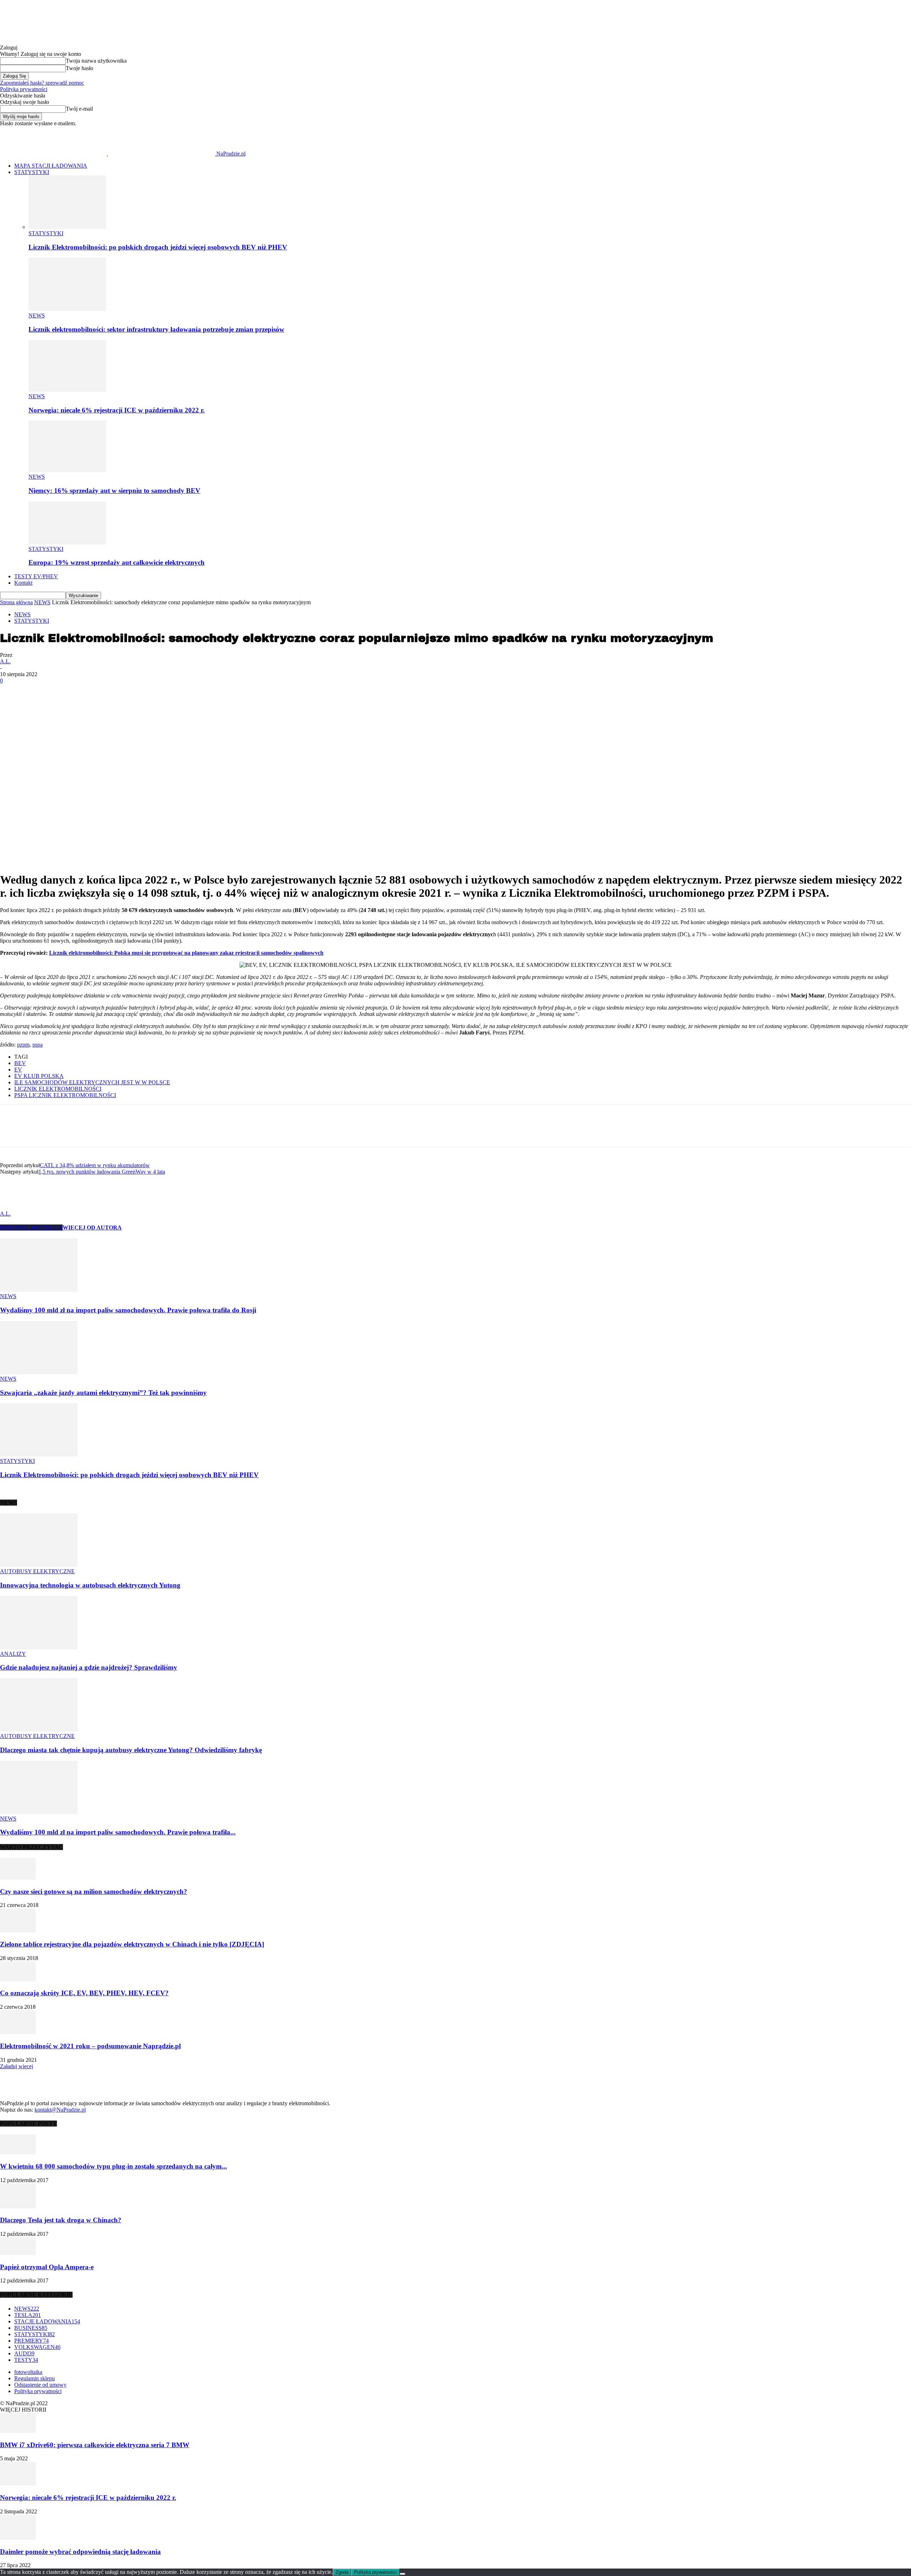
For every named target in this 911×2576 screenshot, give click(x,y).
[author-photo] (17, 1207)
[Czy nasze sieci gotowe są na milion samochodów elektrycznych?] (18, 1878)
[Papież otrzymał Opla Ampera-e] (18, 2253)
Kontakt (23, 583)
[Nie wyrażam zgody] (402, 2574)
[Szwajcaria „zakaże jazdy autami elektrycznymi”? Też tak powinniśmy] (39, 1372)
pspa (38, 1045)
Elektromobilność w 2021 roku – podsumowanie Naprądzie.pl (90, 2046)
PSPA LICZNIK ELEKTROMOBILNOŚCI (65, 1095)
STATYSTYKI (32, 172)
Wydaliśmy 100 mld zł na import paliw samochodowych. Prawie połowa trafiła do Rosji (128, 1310)
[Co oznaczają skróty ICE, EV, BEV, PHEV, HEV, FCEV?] (18, 1979)
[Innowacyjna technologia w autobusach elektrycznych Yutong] (39, 1565)
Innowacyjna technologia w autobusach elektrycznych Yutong (90, 1585)
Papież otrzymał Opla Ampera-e (47, 2267)
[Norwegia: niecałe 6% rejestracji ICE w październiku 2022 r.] (67, 390)
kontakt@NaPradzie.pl (60, 2110)
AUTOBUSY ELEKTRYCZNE (37, 1571)
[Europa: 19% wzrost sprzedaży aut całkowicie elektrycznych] (67, 542)
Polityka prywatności (24, 89)
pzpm (23, 1045)
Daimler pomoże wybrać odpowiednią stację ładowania (80, 2552)
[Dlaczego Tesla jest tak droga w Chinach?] (18, 2206)
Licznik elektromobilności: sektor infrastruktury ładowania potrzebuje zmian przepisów (156, 329)
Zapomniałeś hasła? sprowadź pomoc (42, 83)
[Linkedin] (67, 704)
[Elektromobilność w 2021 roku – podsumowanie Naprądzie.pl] (18, 2032)
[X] (118, 704)
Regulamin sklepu (35, 2378)
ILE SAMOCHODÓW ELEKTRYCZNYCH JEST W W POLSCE (92, 1082)
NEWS (37, 315)
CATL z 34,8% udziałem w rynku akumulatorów (95, 1165)
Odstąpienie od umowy (40, 2385)
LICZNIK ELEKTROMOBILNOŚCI (58, 1089)
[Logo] (54, 154)
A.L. (5, 661)
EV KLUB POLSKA (39, 1076)
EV (18, 1070)
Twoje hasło (80, 68)
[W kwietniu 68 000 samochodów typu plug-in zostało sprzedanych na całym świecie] (18, 2152)
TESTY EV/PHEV (36, 576)
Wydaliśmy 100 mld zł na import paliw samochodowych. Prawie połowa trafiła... (118, 1832)
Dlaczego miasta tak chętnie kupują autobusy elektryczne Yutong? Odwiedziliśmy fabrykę (131, 1750)
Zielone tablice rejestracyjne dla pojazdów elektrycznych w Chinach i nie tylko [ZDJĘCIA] (132, 1944)
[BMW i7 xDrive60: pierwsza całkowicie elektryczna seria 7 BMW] (18, 2431)
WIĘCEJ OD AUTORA (92, 1228)
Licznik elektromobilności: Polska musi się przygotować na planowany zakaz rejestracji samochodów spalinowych (186, 953)
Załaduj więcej (17, 2066)
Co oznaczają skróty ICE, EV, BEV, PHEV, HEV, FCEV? (84, 1993)
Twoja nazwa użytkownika (96, 61)
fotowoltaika (28, 2372)
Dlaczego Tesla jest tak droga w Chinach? (61, 2220)
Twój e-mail (79, 109)
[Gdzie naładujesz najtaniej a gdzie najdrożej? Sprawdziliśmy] (39, 1647)
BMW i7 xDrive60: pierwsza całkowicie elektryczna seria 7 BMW (95, 2445)
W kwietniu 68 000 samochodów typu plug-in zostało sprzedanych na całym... (114, 2166)
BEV (20, 1063)
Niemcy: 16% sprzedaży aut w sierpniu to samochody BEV (114, 491)
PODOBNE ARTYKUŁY (31, 1228)
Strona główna (16, 602)
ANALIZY (13, 1654)
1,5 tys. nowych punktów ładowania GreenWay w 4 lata (102, 1172)
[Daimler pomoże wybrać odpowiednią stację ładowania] (18, 2538)
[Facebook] (92, 704)
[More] (144, 704)
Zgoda (342, 2572)
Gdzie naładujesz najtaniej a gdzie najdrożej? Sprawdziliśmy (89, 1667)
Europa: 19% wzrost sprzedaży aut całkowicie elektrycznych (117, 562)
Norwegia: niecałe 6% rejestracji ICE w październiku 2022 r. (117, 410)
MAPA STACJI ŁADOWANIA (51, 166)
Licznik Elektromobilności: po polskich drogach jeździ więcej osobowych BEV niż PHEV (158, 247)
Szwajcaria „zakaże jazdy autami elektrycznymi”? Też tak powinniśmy (103, 1393)
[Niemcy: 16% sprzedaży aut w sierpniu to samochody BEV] (67, 470)
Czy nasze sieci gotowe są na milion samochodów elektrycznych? (94, 1892)
